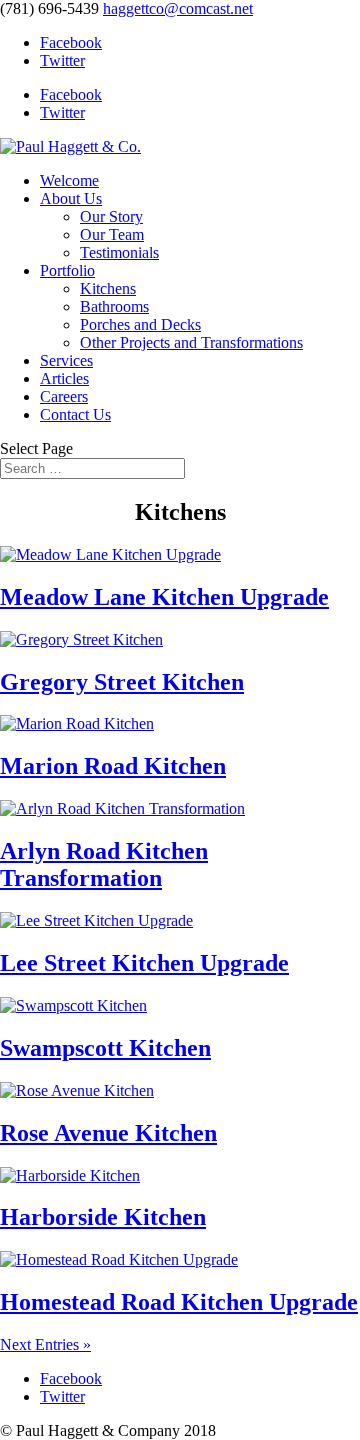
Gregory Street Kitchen (122, 682)
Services (66, 360)
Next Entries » (45, 1344)
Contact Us (75, 414)
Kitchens (108, 288)
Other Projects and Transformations (191, 342)
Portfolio (67, 270)
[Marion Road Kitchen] (77, 723)
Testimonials (119, 252)
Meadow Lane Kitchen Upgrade (164, 597)
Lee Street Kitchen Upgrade (144, 963)
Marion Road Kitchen (113, 766)
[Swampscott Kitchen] (73, 1005)
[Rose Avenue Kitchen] (77, 1090)
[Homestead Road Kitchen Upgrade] (119, 1259)
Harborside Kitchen (103, 1217)
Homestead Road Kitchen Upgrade (179, 1302)
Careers (64, 396)
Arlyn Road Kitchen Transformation (104, 864)
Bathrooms (114, 306)
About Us (71, 198)
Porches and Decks (140, 324)
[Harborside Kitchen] (70, 1175)
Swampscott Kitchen (105, 1048)
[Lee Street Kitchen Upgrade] (96, 920)
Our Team (112, 234)
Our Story (111, 216)
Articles (64, 378)
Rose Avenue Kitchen (108, 1133)
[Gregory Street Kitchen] (81, 639)
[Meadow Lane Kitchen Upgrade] (110, 554)
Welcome (69, 180)
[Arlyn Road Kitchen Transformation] (122, 808)
